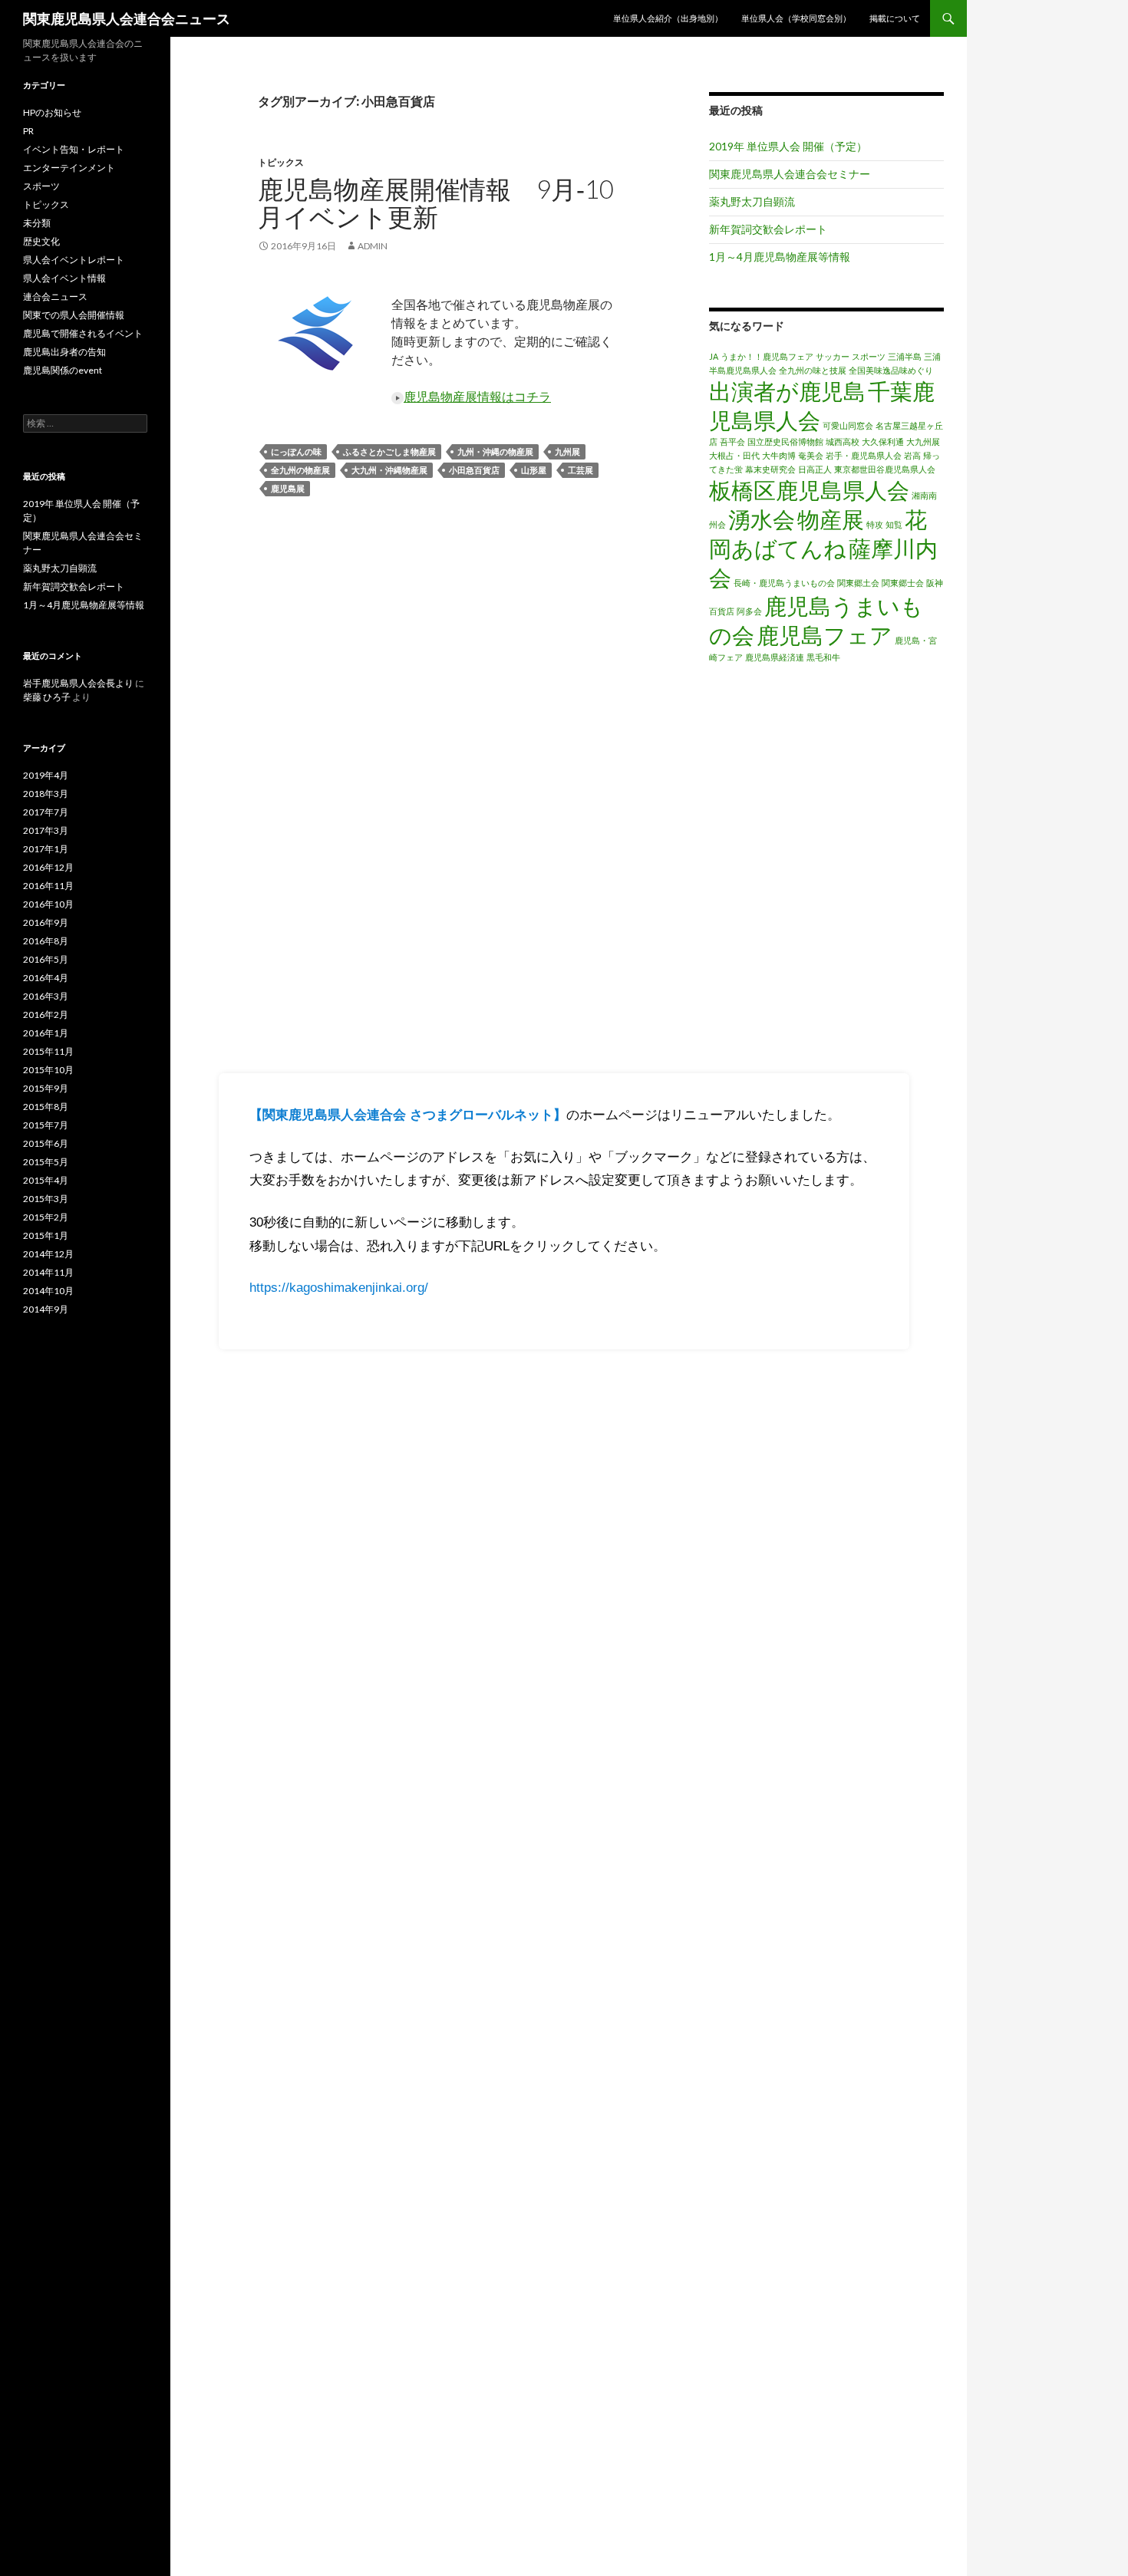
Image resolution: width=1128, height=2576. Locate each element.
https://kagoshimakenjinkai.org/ (339, 1288)
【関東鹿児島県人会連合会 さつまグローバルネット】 (408, 1115)
